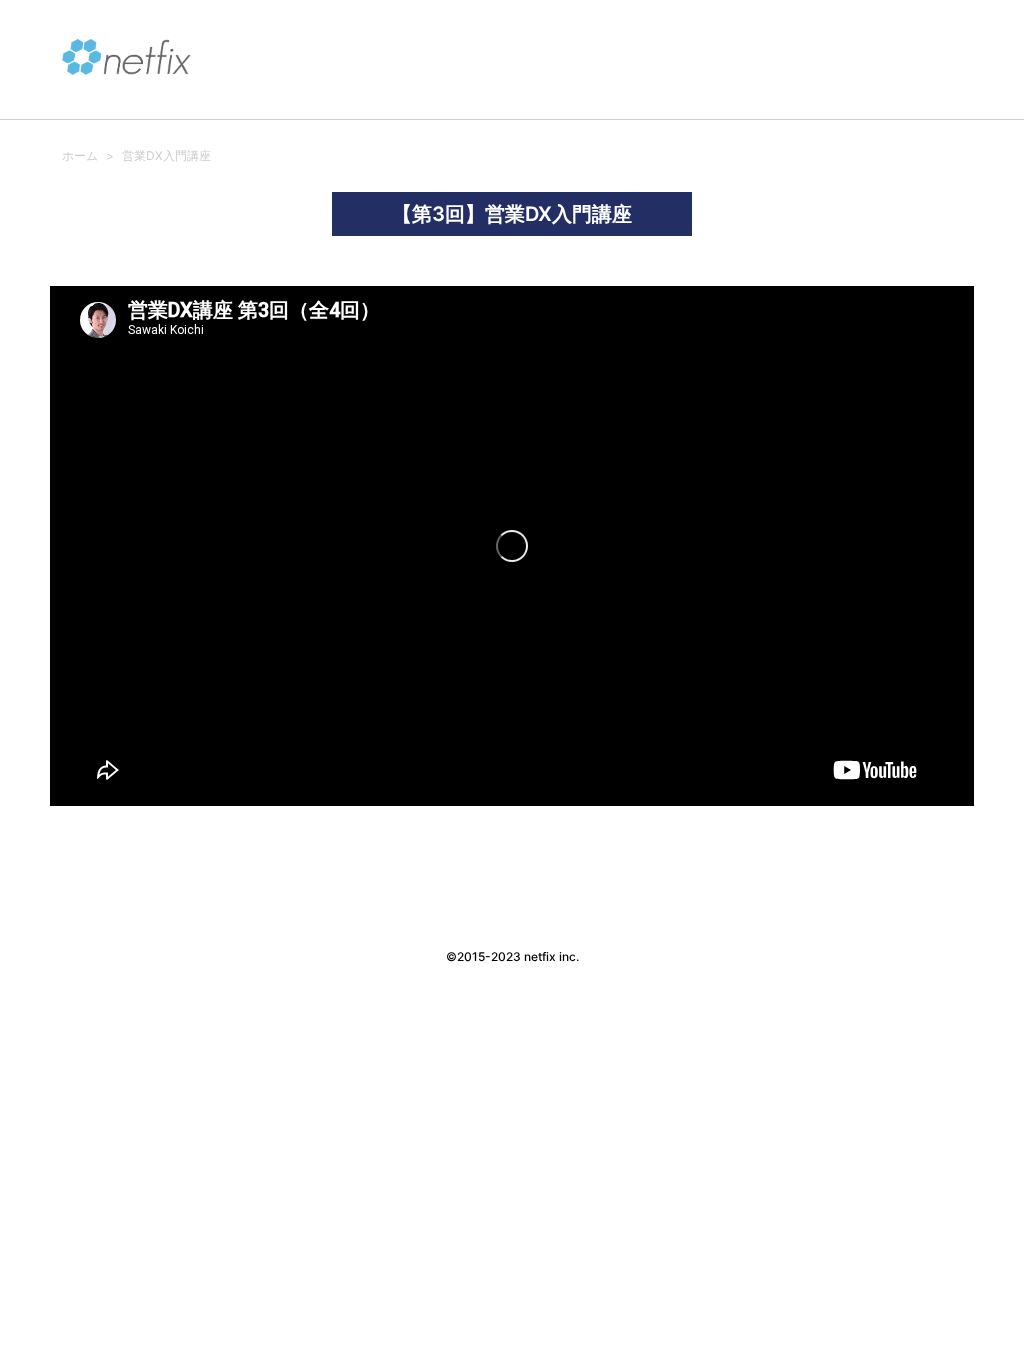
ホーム (80, 155)
